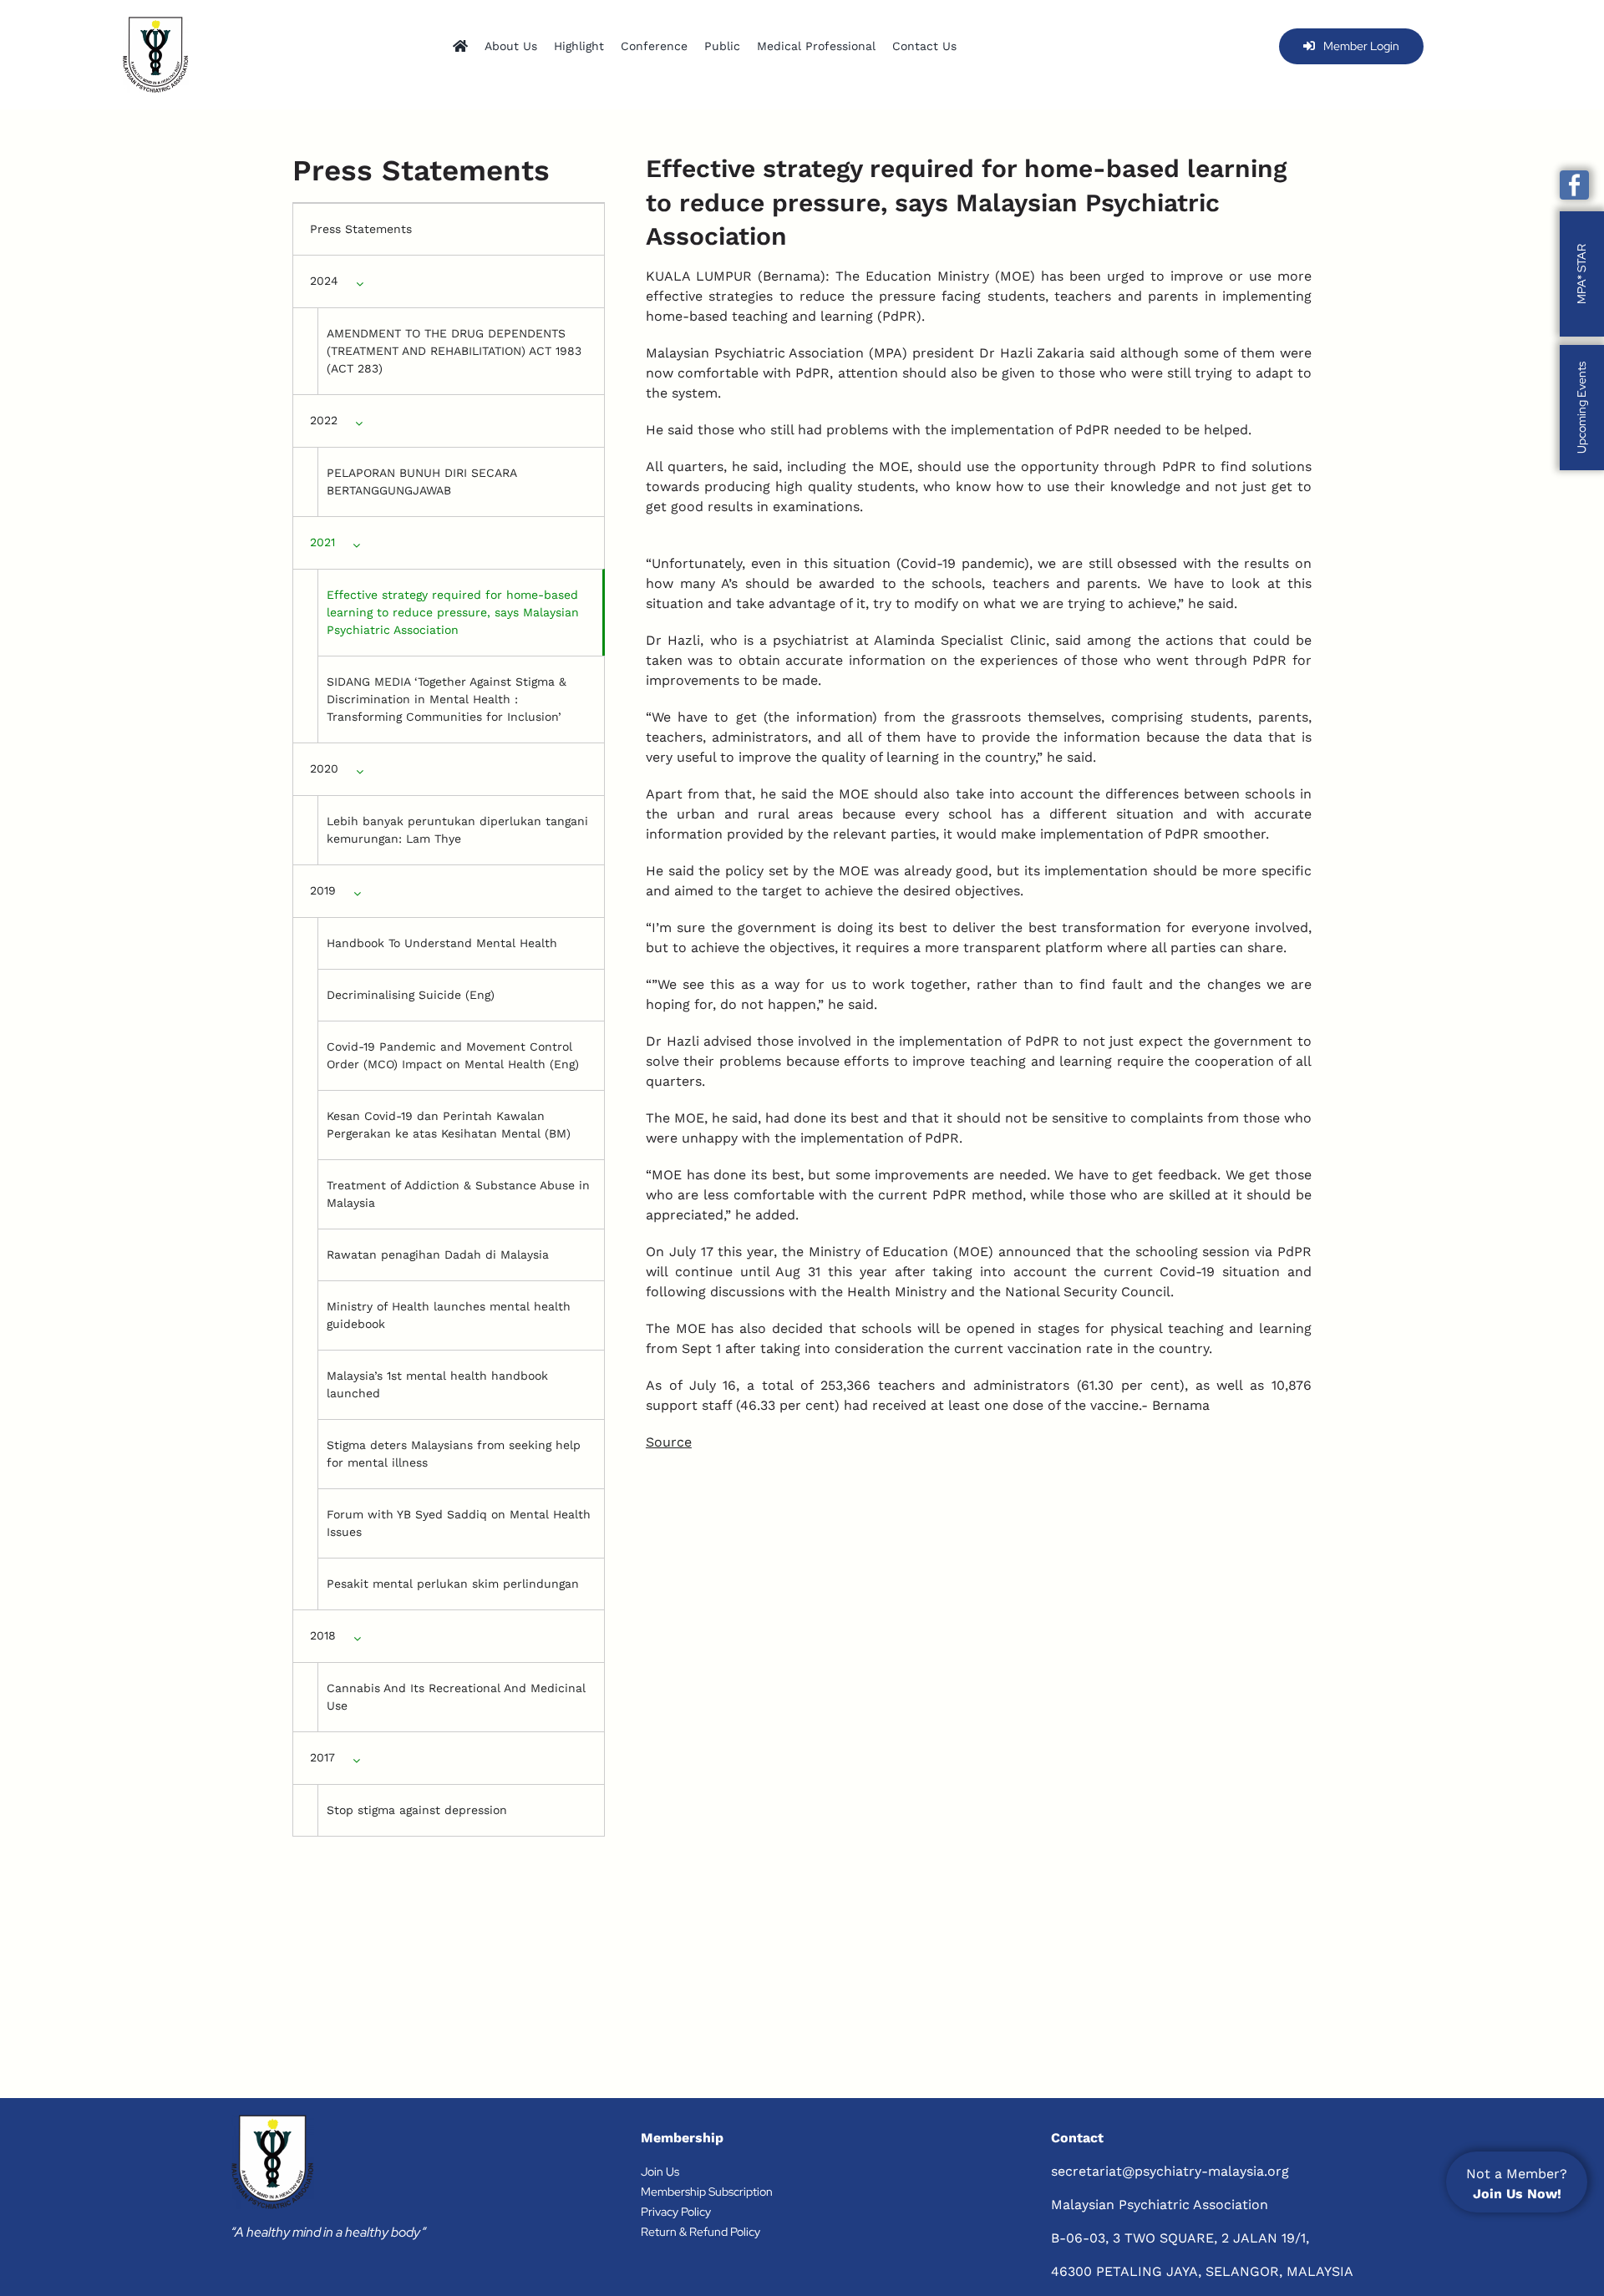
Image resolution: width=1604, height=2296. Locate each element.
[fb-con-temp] (1574, 185)
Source (669, 1442)
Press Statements (361, 229)
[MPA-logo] (155, 55)
